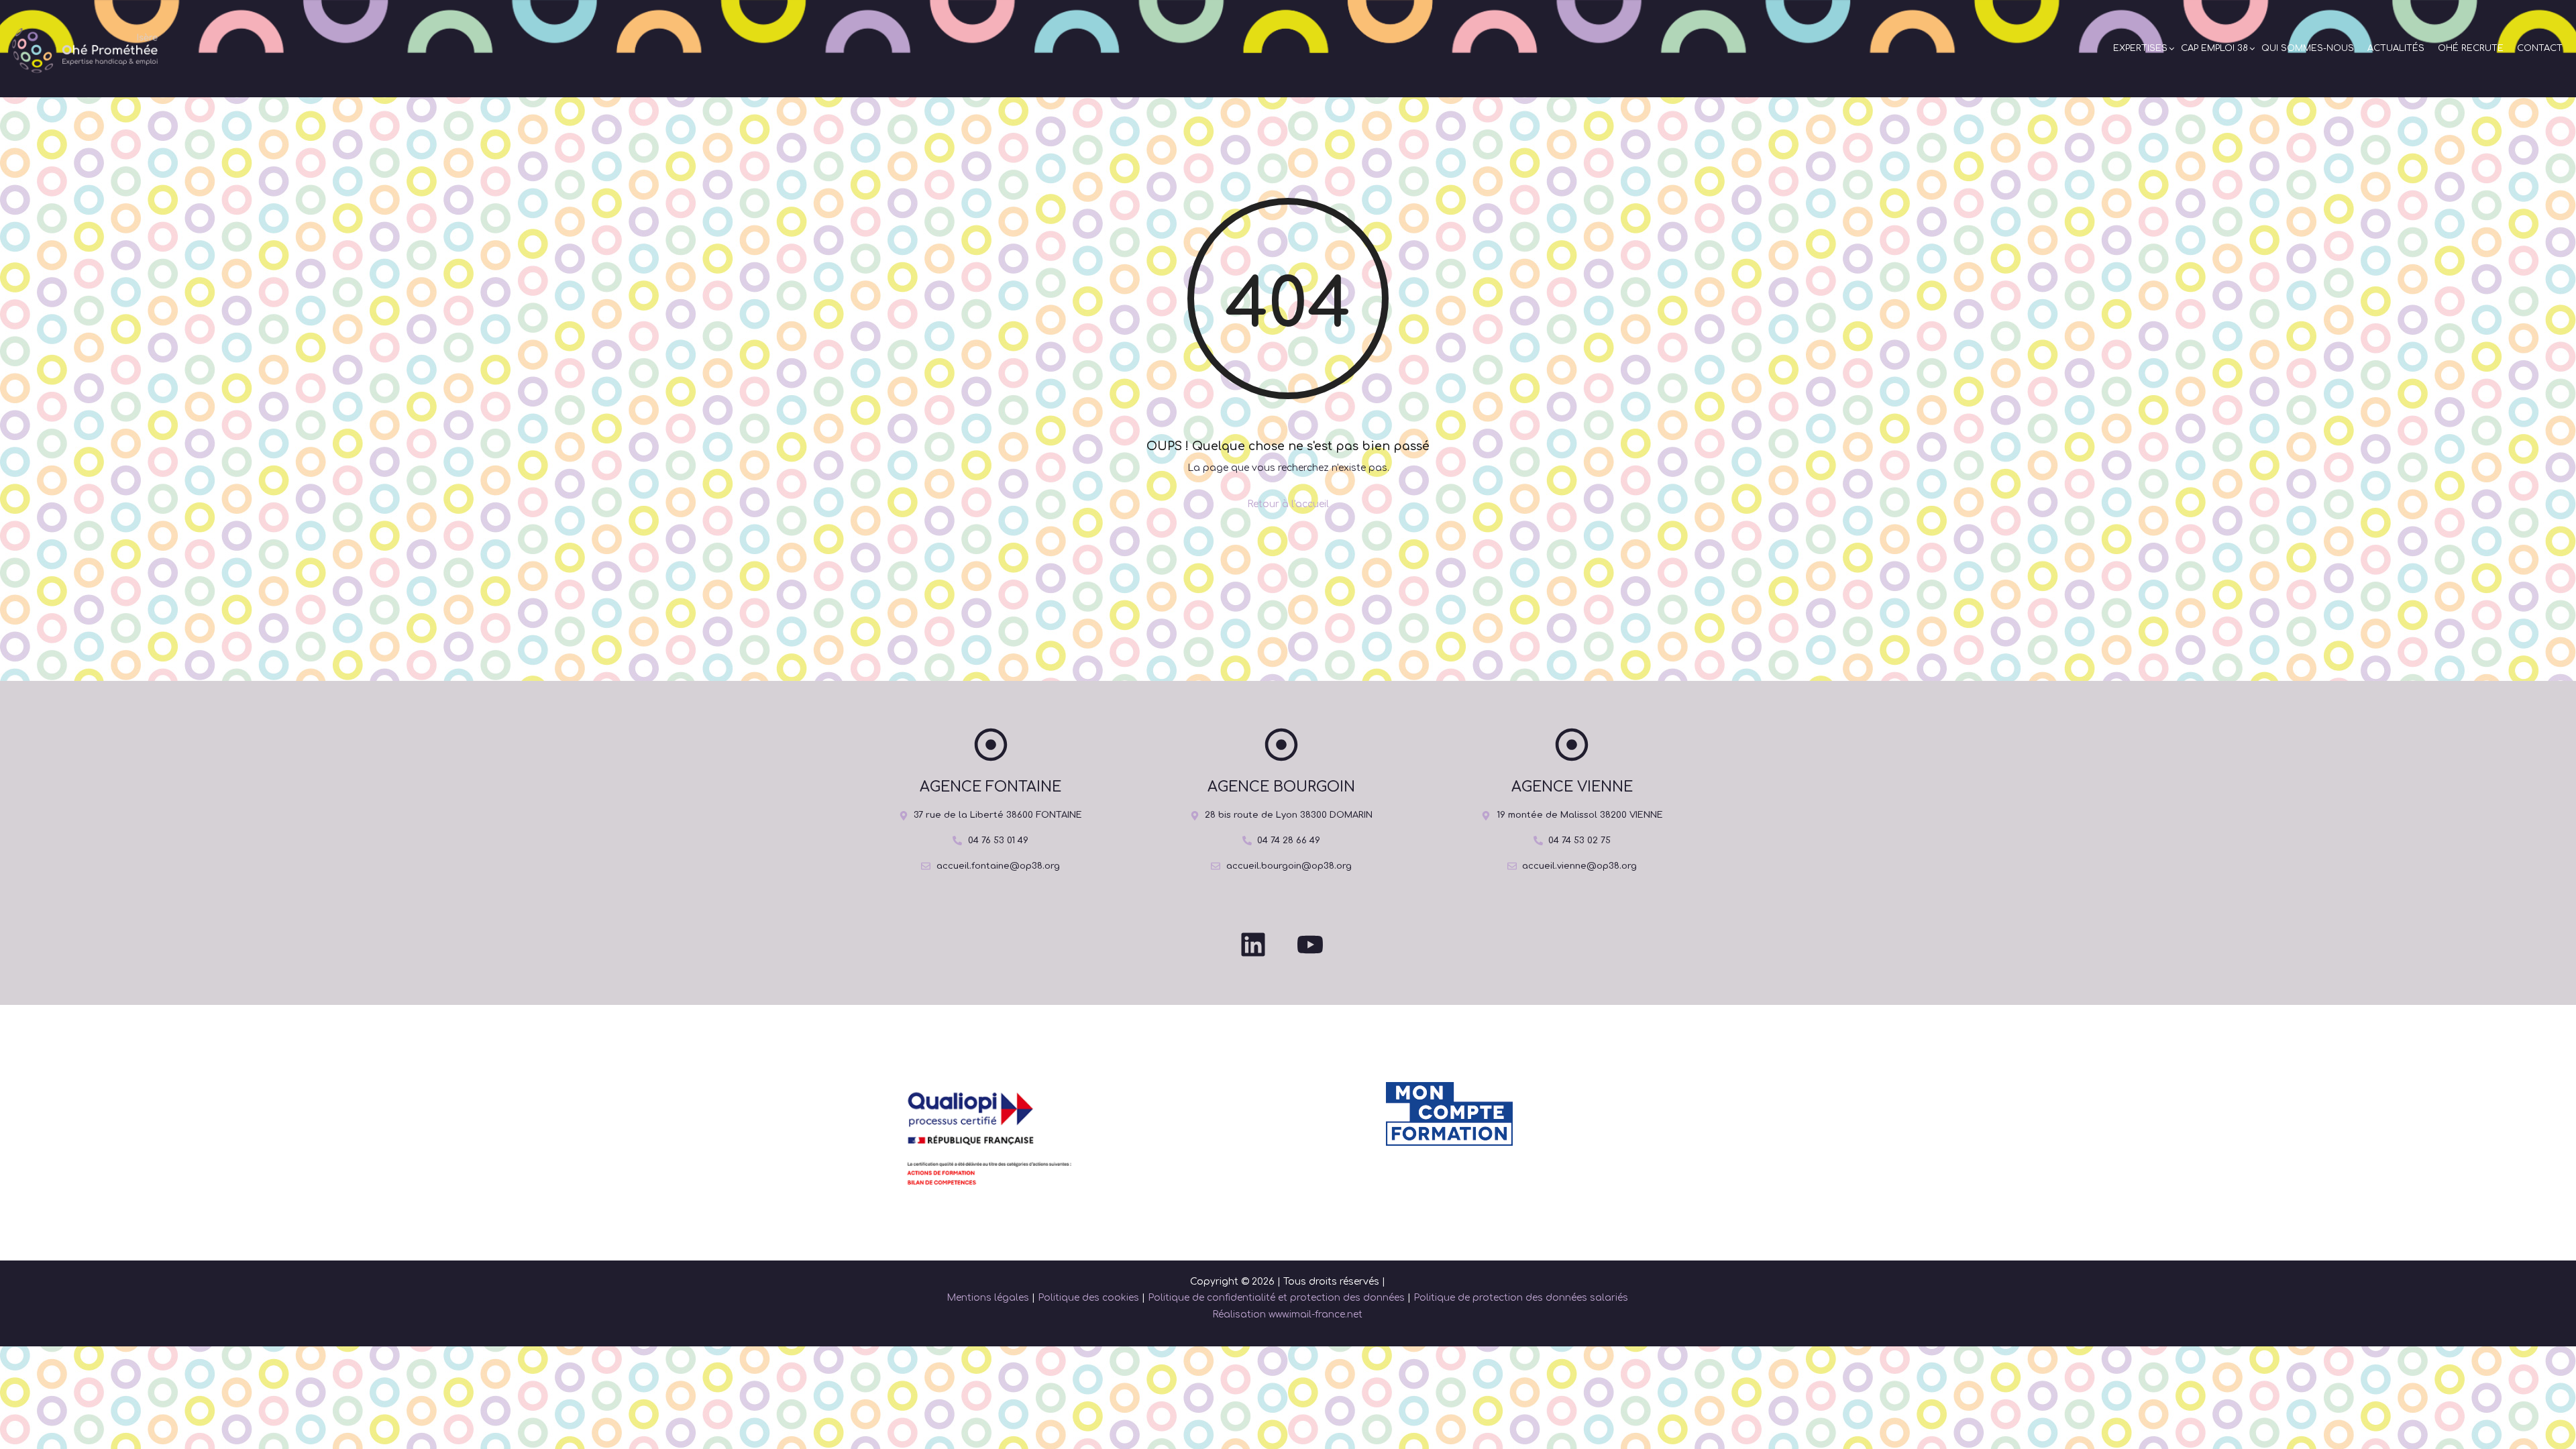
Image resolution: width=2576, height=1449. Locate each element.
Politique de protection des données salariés (1521, 1298)
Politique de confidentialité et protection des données (1276, 1298)
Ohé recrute (2471, 48)
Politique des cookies (1088, 1298)
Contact (2540, 48)
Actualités (2396, 48)
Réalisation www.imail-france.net (1287, 1314)
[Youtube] (1310, 945)
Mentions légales (988, 1298)
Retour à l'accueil (1288, 504)
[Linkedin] (1253, 945)
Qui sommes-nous (2308, 48)
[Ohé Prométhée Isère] (82, 49)
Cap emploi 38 (2214, 48)
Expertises (2140, 48)
